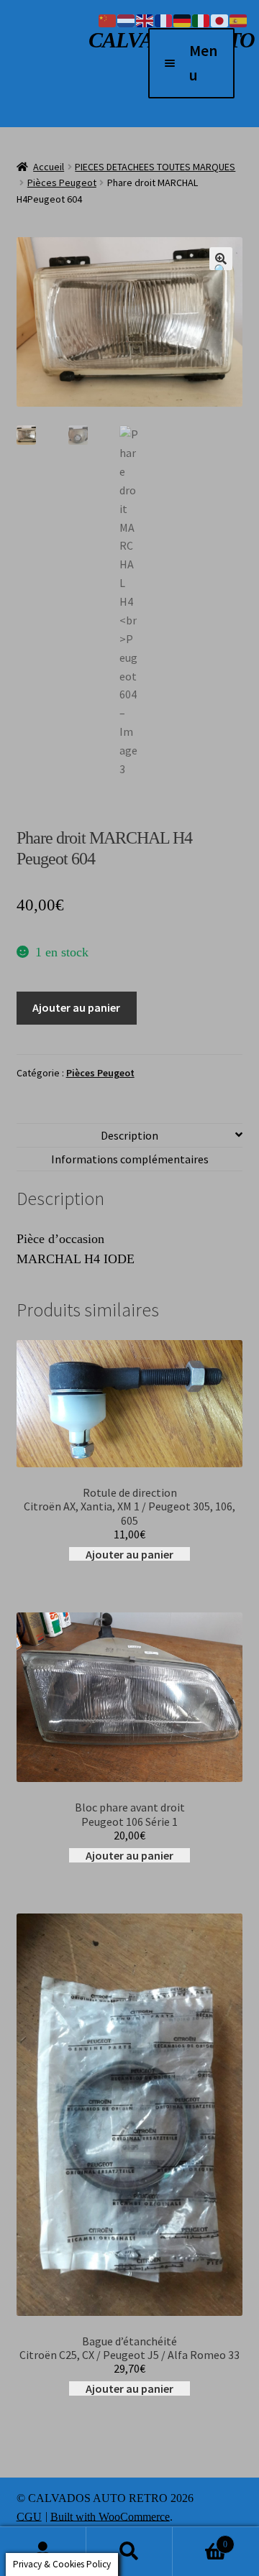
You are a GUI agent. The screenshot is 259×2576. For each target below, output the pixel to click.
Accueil (49, 167)
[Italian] (201, 19)
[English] (145, 19)
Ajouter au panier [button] (129, 1554)
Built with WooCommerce (110, 2516)
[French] (164, 19)
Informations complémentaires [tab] (130, 1159)
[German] (183, 19)
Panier (200, 2538)
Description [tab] (129, 1135)
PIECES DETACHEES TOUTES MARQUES (155, 167)
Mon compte (43, 2552)
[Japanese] (220, 19)
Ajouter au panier (76, 1007)
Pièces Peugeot (62, 183)
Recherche (129, 2552)
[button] (221, 259)
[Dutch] (127, 19)
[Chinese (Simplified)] (108, 19)
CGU (29, 2516)
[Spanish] (239, 19)
